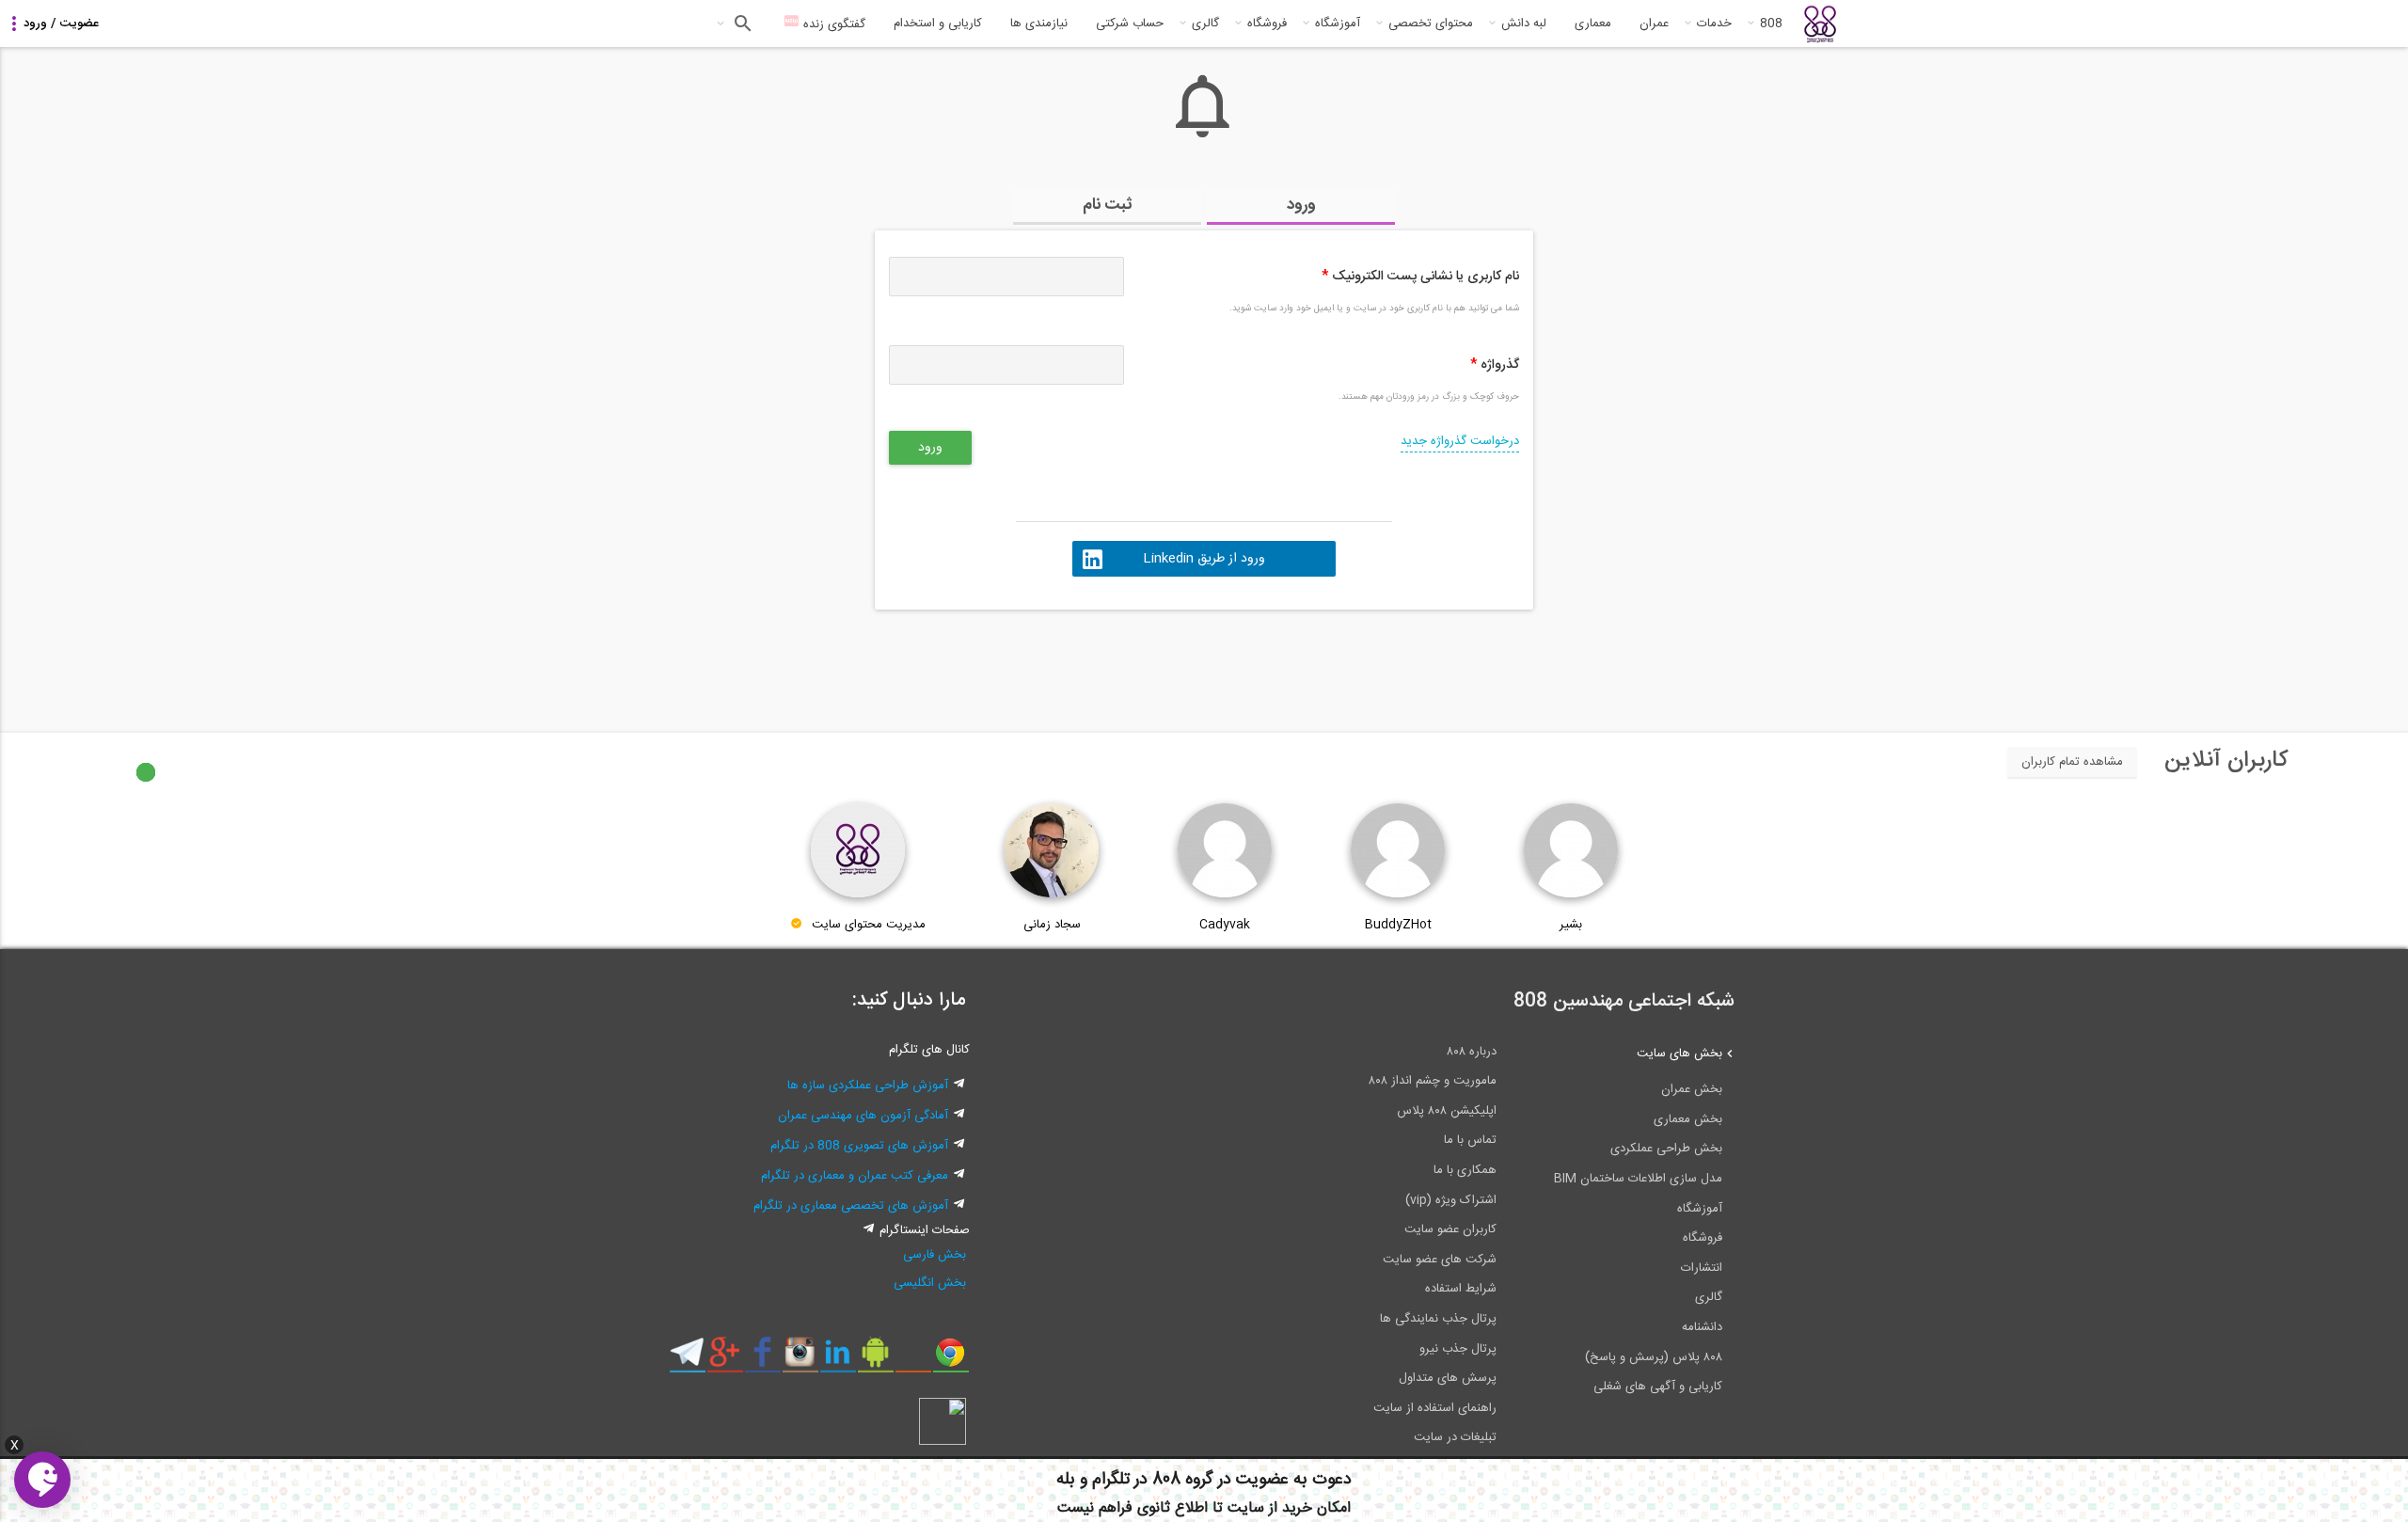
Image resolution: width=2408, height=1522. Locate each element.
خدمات (1714, 24)
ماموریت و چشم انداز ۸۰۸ (1433, 1081)
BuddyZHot (1398, 925)
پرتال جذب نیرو (1458, 1349)
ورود (1301, 205)
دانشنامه (1702, 1327)
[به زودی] (1124, 662)
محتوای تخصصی (1431, 24)
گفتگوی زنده (832, 24)
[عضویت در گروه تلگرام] (687, 1359)
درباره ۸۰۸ (1472, 1052)
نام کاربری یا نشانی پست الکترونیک (1420, 277)
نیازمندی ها (1039, 24)
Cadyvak (1225, 925)
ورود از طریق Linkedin (1204, 559)
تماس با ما (1470, 1140)
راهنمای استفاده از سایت (1435, 1408)
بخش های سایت (1679, 1054)
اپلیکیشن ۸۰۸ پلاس (1447, 1111)
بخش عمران (1692, 1089)
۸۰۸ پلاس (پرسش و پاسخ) (1654, 1357)
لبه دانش (1524, 24)
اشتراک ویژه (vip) (1451, 1200)
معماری (1593, 24)
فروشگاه (1267, 24)
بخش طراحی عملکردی (1666, 1149)
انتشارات (1702, 1268)
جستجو (741, 24)
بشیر (1571, 925)
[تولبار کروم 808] (951, 1359)
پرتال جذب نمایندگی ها (1438, 1319)
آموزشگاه (1338, 24)
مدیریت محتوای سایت (869, 925)
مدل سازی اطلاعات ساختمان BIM (1638, 1179)
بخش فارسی (935, 1255)
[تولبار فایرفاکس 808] (913, 1359)
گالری (1205, 24)
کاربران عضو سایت (1450, 1229)
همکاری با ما (1465, 1170)
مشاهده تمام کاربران (2072, 762)
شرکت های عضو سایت (1440, 1260)
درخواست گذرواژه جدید (1460, 441)
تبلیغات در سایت (1455, 1437)
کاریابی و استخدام (938, 24)
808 (1771, 24)
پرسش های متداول (1448, 1378)
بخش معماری (1688, 1119)
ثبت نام (1108, 205)
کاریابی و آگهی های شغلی (1658, 1387)
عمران (1654, 24)
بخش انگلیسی (930, 1283)
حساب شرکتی (1130, 24)
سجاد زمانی (1052, 925)
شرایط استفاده (1461, 1289)
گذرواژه (1495, 365)
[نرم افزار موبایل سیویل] (875, 1359)
